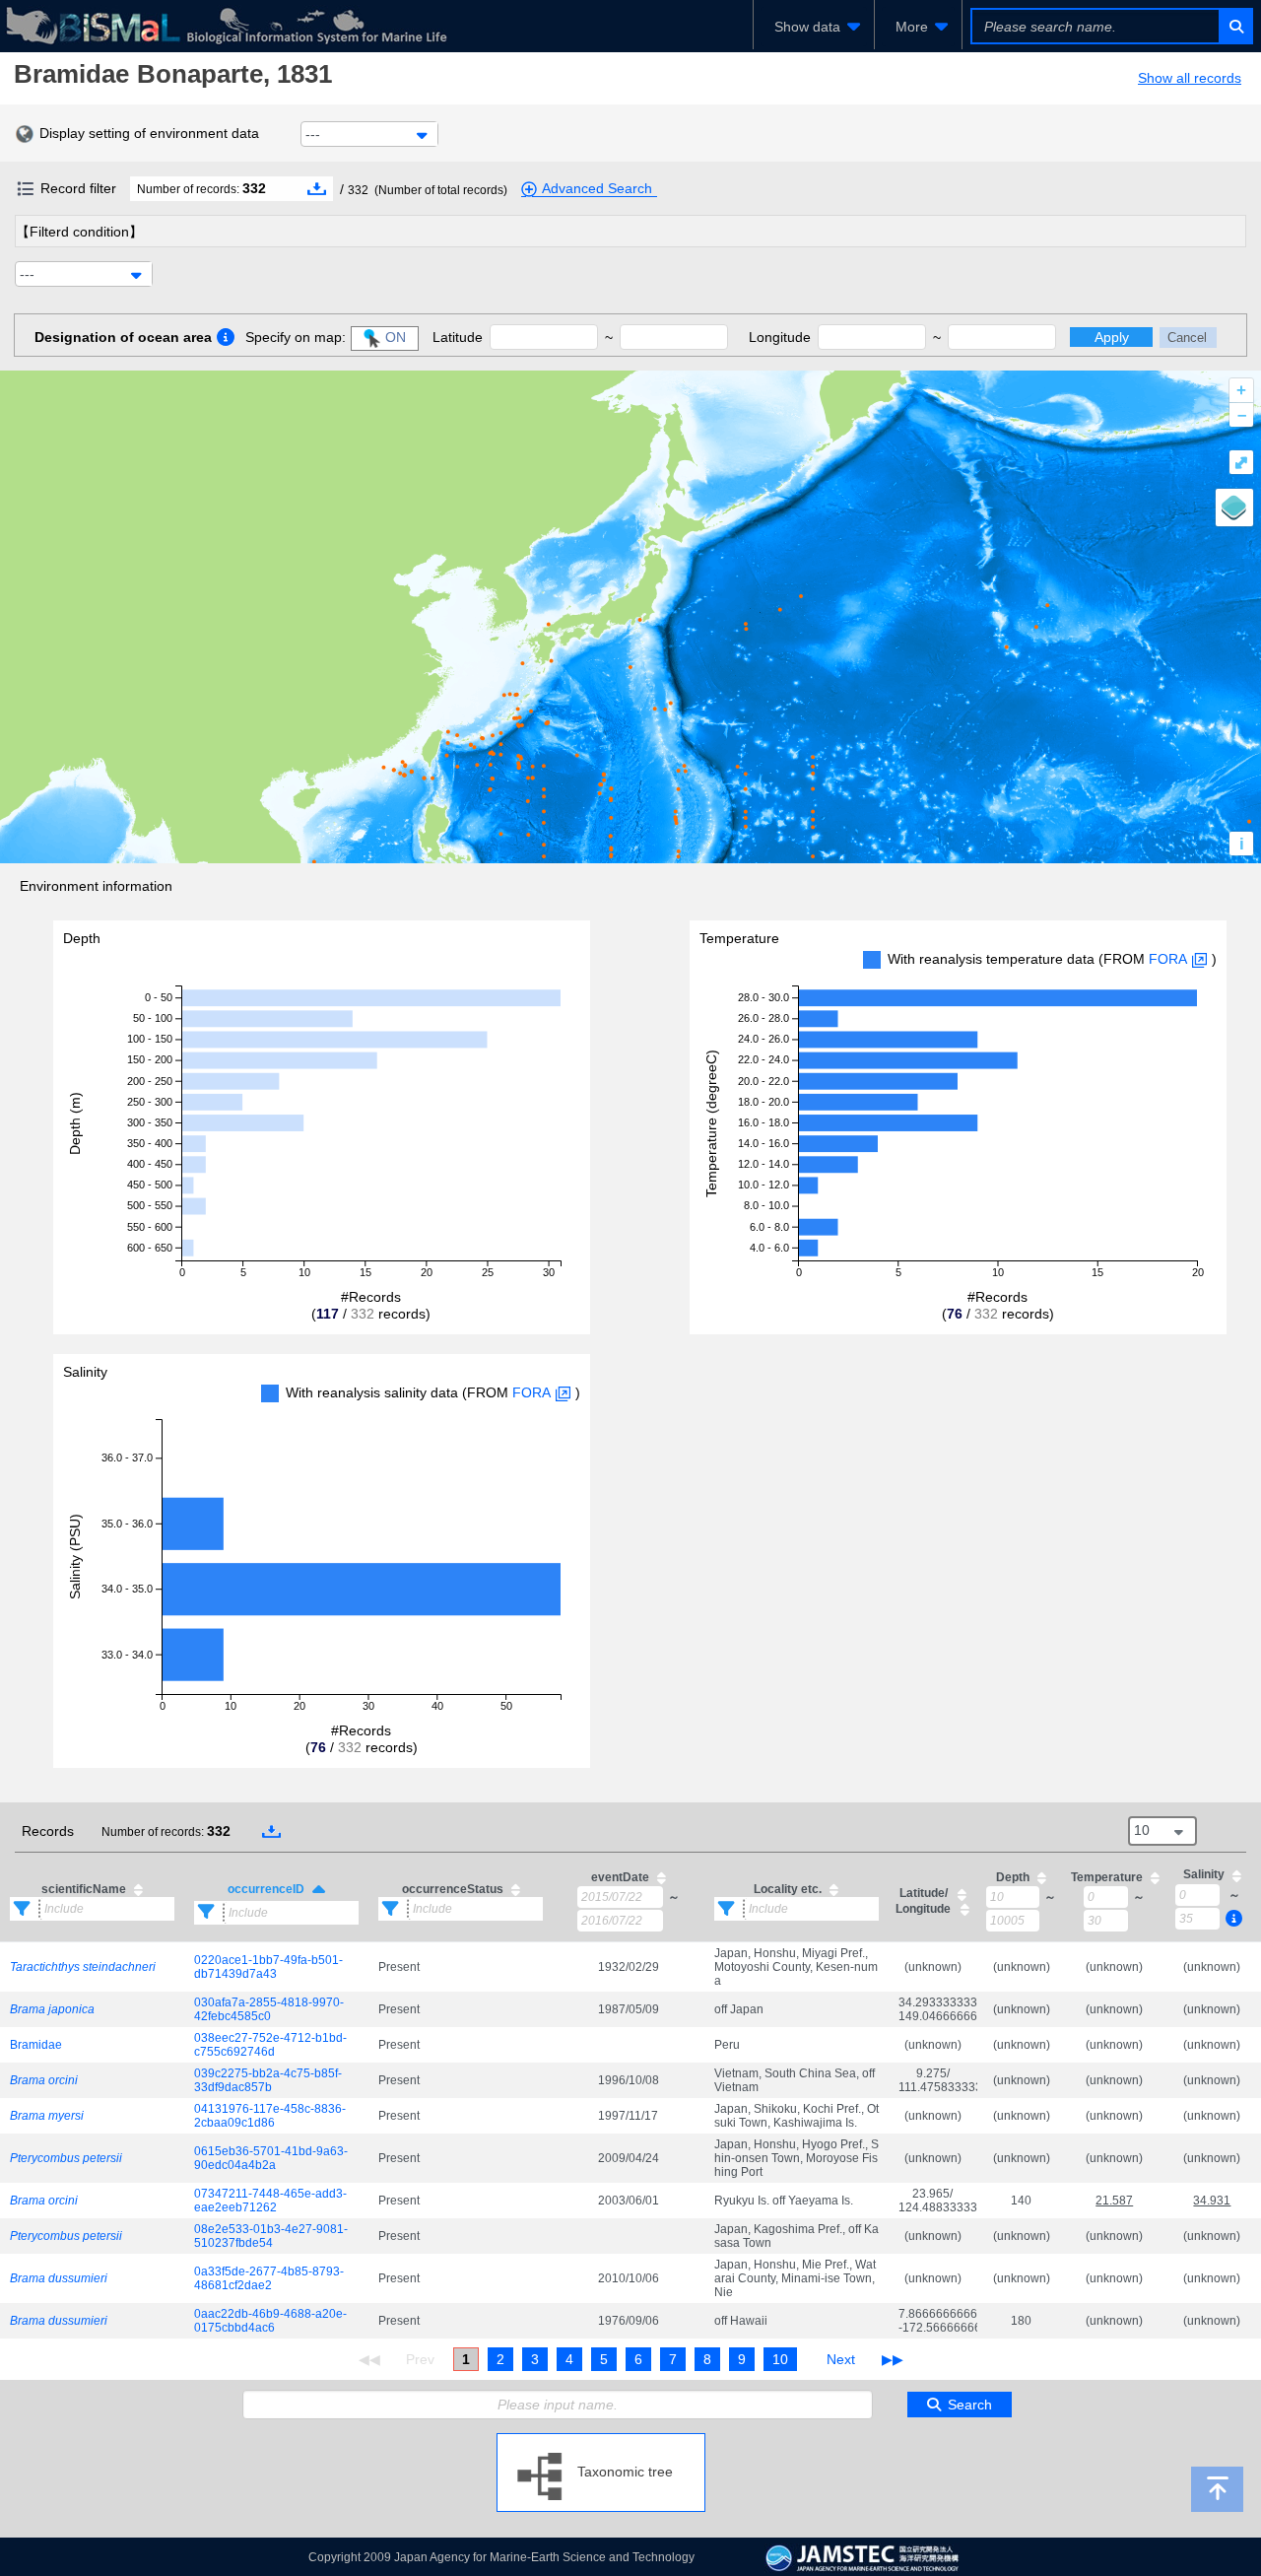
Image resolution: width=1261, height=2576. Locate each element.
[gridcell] (92, 1966)
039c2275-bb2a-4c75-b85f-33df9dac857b (268, 2080)
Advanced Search (597, 188)
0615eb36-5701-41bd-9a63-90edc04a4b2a (271, 2158)
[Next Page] (841, 2359)
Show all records (1190, 78)
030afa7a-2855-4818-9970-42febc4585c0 (269, 2009)
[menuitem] (814, 27)
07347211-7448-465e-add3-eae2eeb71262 (270, 2201)
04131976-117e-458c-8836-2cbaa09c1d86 (270, 2116)
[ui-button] (1235, 26)
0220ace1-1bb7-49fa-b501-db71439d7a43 (268, 1967)
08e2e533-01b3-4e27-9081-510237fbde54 (271, 2236)
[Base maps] (1234, 508)
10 (780, 2359)
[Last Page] (890, 2359)
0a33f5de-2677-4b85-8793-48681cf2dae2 (269, 2278)
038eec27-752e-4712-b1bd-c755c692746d (270, 2045)
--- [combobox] (313, 134)
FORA (1168, 959)
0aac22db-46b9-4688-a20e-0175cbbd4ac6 (270, 2321)
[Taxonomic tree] (601, 2441)
